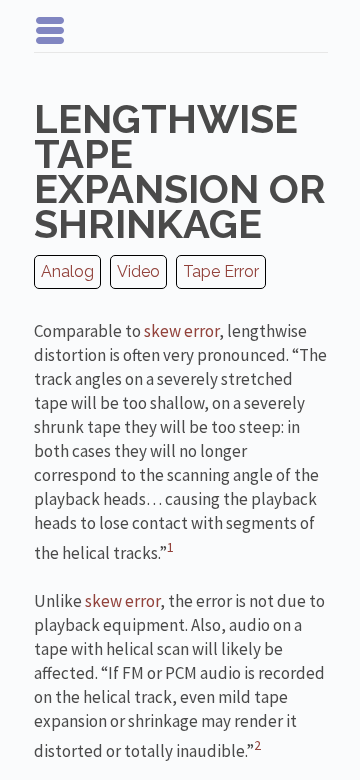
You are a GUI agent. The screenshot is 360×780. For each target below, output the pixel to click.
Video (138, 271)
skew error (181, 331)
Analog (67, 271)
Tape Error (221, 271)
